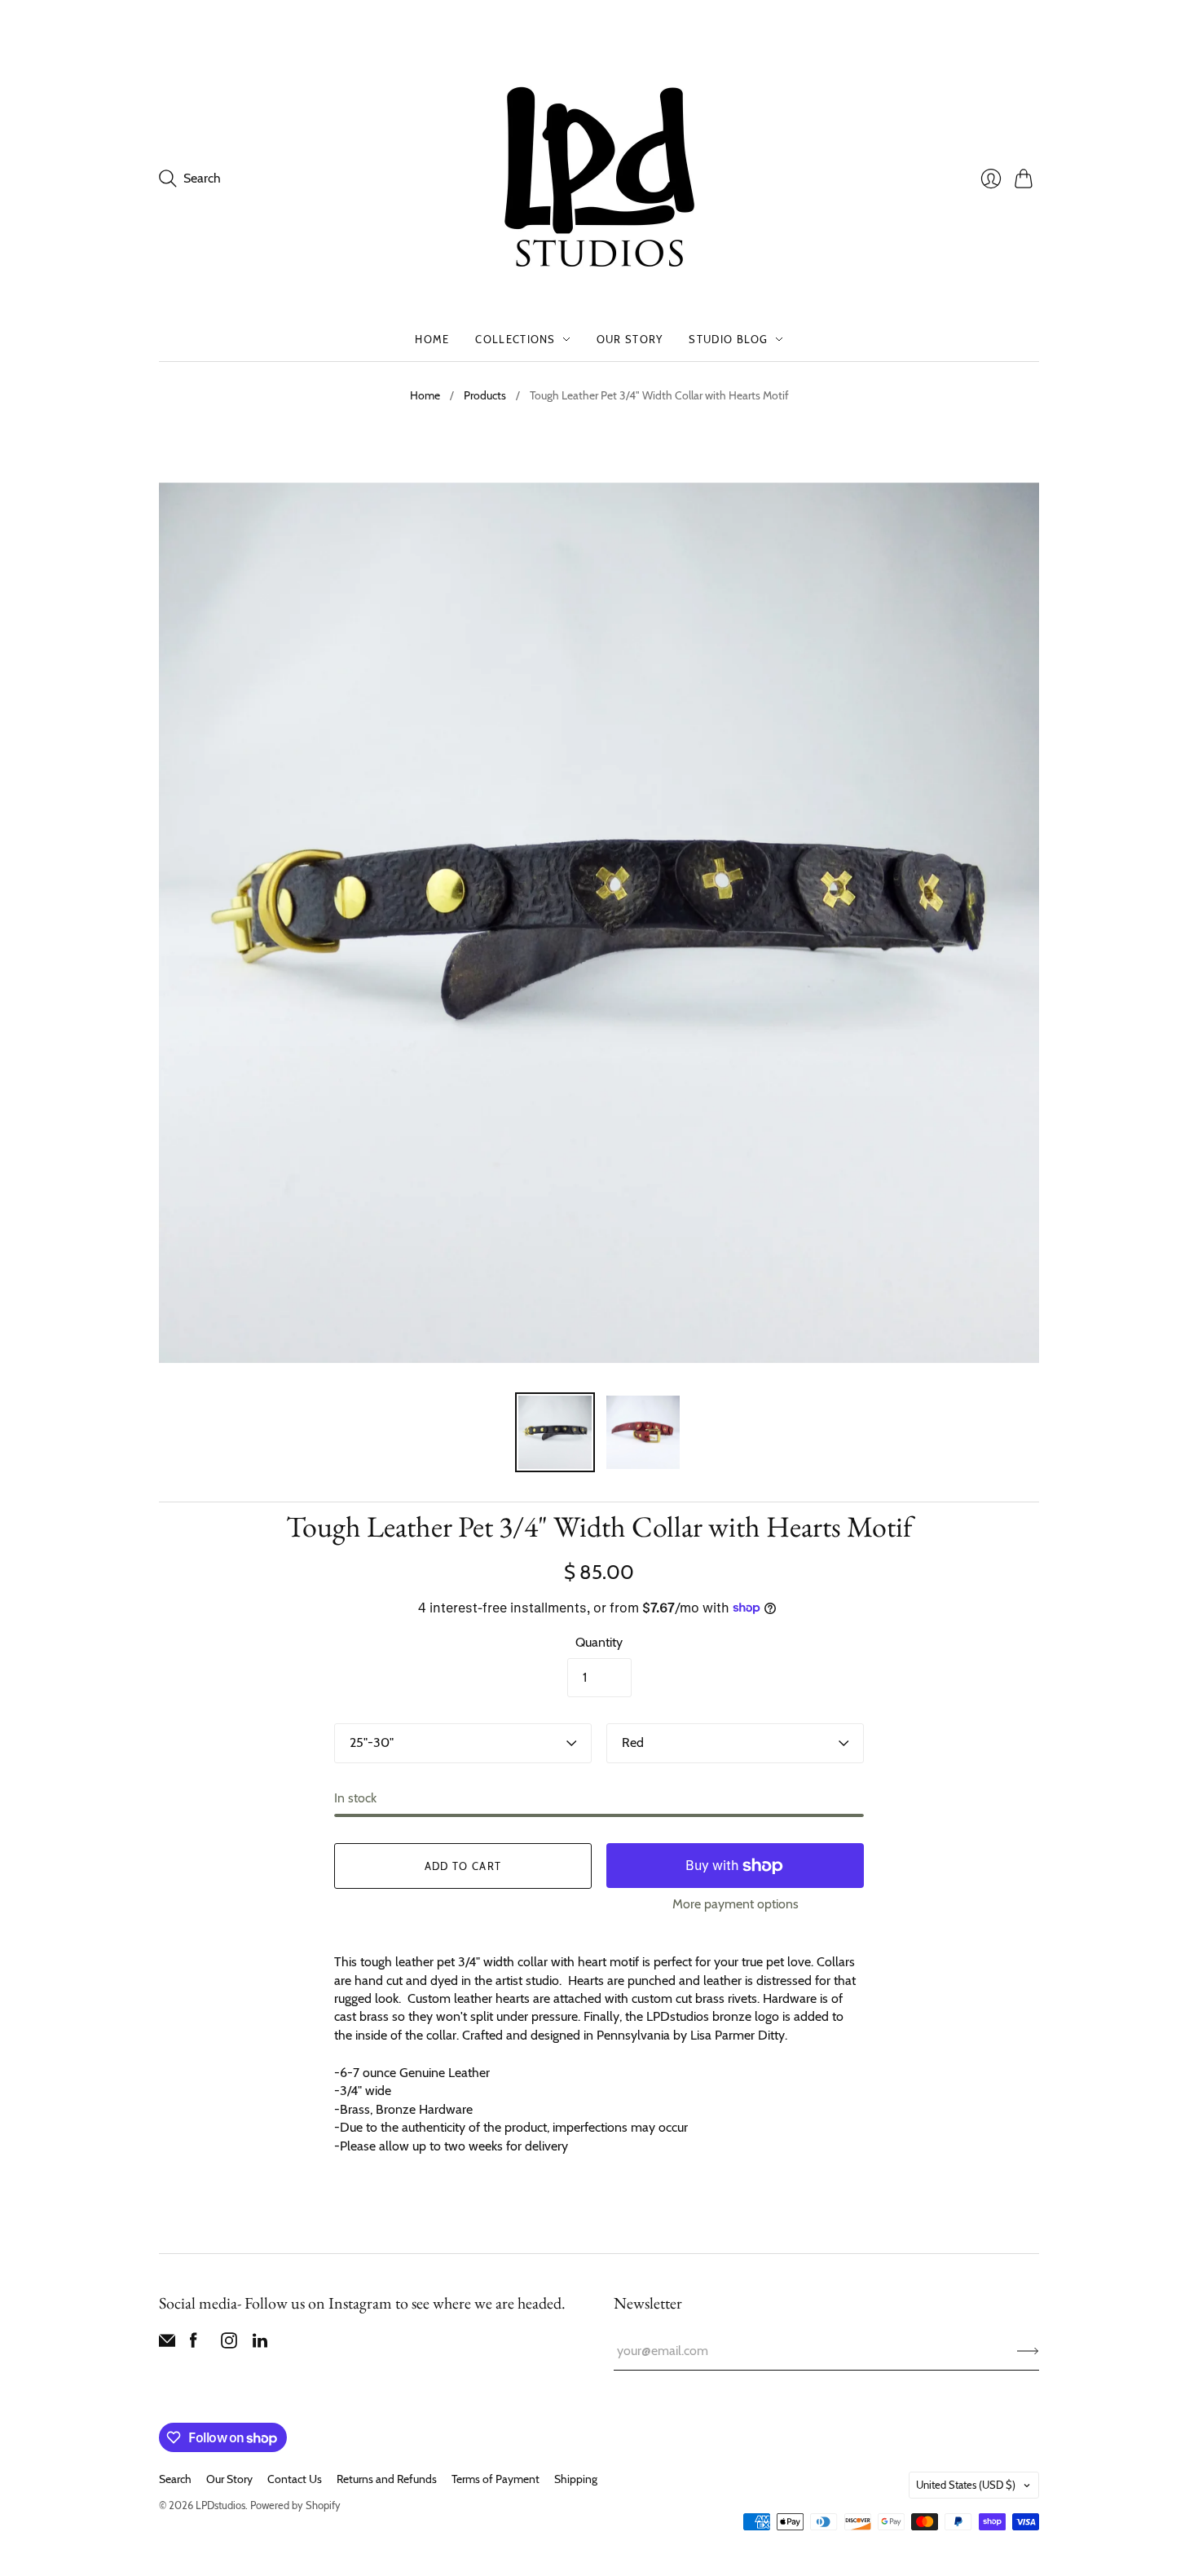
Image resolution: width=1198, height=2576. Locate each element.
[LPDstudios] (599, 178)
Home (432, 339)
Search (175, 2479)
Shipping (576, 2479)
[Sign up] (1028, 2351)
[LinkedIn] (260, 2344)
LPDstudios (220, 2505)
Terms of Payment (495, 2479)
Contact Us (295, 2479)
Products (485, 395)
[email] (167, 2344)
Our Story (630, 339)
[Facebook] (194, 2344)
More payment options (736, 1904)
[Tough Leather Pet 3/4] (555, 1432)
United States (966, 2485)
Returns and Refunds (387, 2479)
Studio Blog (728, 339)
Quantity (599, 1642)
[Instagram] (229, 2344)
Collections (515, 339)
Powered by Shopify (295, 2505)
